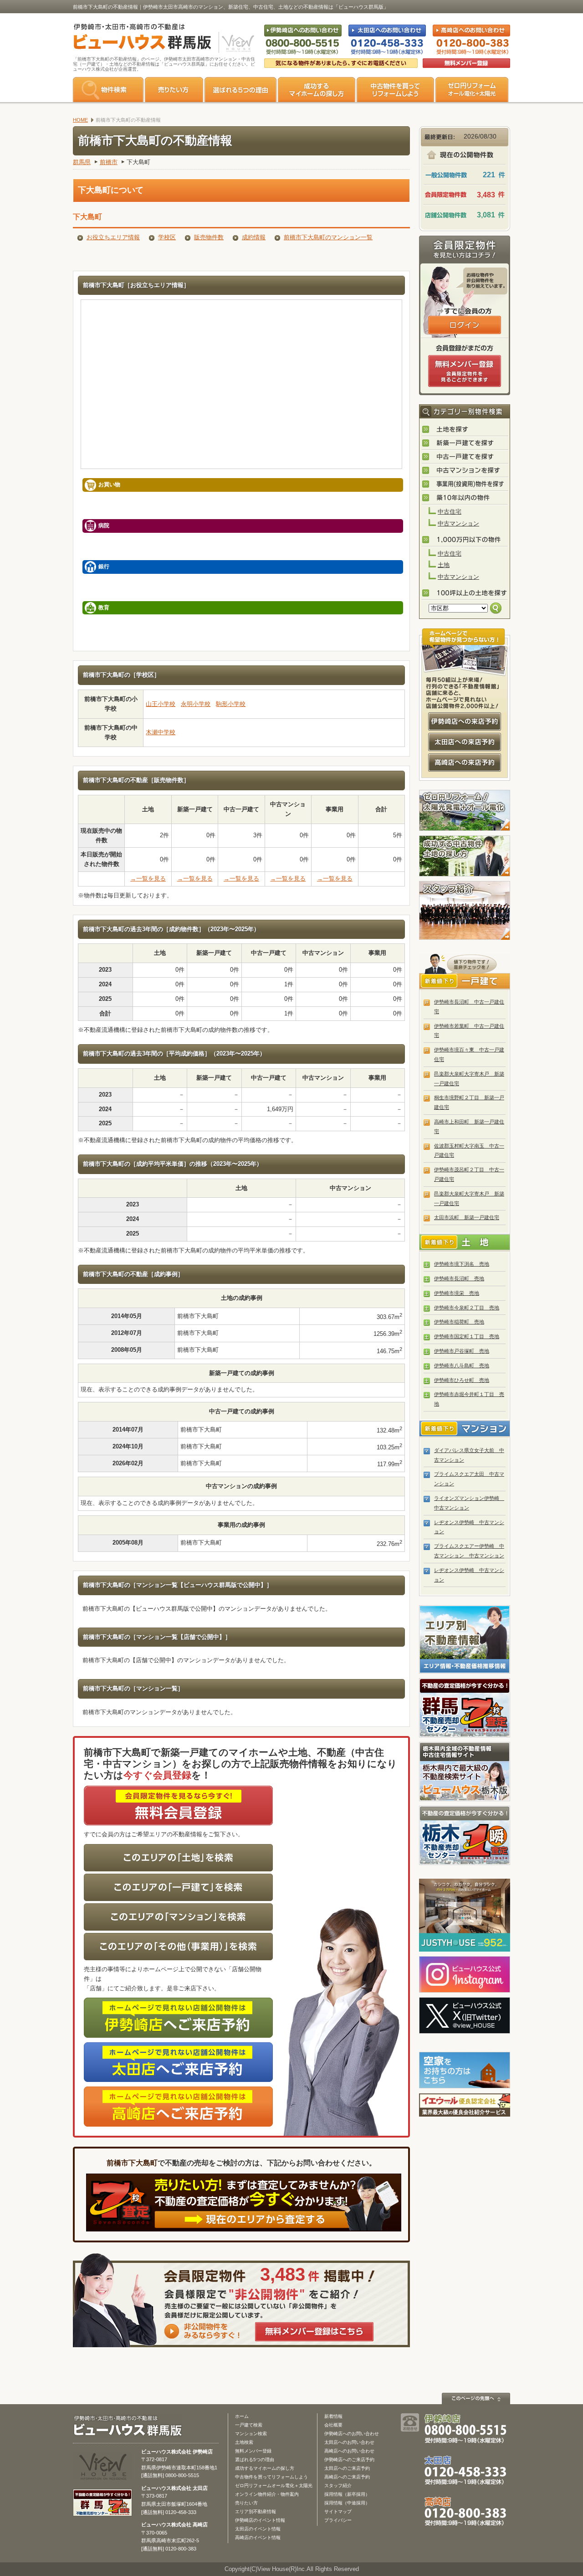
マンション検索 (251, 2434)
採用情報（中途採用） (347, 2503)
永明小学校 (196, 704)
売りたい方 (174, 90)
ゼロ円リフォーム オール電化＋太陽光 (472, 90)
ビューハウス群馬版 (131, 2426)
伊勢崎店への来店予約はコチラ (465, 721)
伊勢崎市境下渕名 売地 (462, 1264)
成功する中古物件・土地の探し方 (465, 856)
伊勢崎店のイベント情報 (260, 2520)
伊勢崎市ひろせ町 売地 (462, 1380)
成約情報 (254, 237)
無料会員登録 (466, 63)
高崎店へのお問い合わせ (349, 2451)
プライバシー (338, 2520)
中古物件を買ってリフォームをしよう (395, 90)
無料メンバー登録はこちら (314, 2332)
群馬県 (82, 162)
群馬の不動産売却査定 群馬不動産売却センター (465, 1708)
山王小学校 (161, 704)
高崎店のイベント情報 (258, 2537)
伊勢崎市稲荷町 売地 (459, 1322)
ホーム (242, 2416)
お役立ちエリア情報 (113, 237)
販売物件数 (209, 237)
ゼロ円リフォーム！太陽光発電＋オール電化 (465, 810)
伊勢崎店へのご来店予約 (349, 2460)
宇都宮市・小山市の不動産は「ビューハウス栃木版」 (465, 1772)
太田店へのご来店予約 (347, 2468)
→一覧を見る (148, 878)
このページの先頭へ (476, 2398)
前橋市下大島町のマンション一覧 (328, 237)
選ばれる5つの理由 (240, 90)
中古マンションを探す (465, 471)
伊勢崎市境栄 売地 (457, 1293)
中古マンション (458, 523)
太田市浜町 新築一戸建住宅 (467, 1217)
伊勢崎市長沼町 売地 (459, 1278)
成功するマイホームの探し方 (317, 90)
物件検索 (108, 90)
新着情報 (333, 2416)
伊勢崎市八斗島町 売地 (462, 1365)
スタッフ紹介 (465, 911)
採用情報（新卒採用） (347, 2494)
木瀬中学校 (161, 732)
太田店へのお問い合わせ (349, 2442)
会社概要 (333, 2425)
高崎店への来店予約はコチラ (465, 762)
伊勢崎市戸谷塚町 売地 (462, 1351)
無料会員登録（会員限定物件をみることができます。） (465, 371)
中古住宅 (450, 512)
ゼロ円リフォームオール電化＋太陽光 (274, 2486)
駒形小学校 (231, 704)
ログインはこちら (465, 325)
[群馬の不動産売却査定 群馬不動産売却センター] (102, 2511)
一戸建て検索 (249, 2425)
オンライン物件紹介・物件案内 (267, 2494)
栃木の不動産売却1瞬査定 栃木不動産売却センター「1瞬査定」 (465, 1835)
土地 (444, 565)
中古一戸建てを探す (465, 457)
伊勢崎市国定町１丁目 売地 (467, 1336)
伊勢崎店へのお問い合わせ (352, 2434)
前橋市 (109, 162)
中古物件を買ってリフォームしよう (271, 2477)
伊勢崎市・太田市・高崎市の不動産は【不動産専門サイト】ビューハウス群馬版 (138, 38)
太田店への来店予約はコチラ (465, 742)
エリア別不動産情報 (256, 2512)
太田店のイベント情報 (258, 2529)
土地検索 (244, 2442)
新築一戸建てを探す (465, 443)
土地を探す (465, 430)
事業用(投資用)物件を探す (465, 484)
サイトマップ (338, 2512)
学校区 (167, 237)
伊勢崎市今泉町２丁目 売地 (467, 1308)
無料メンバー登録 (253, 2451)
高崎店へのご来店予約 (347, 2477)
